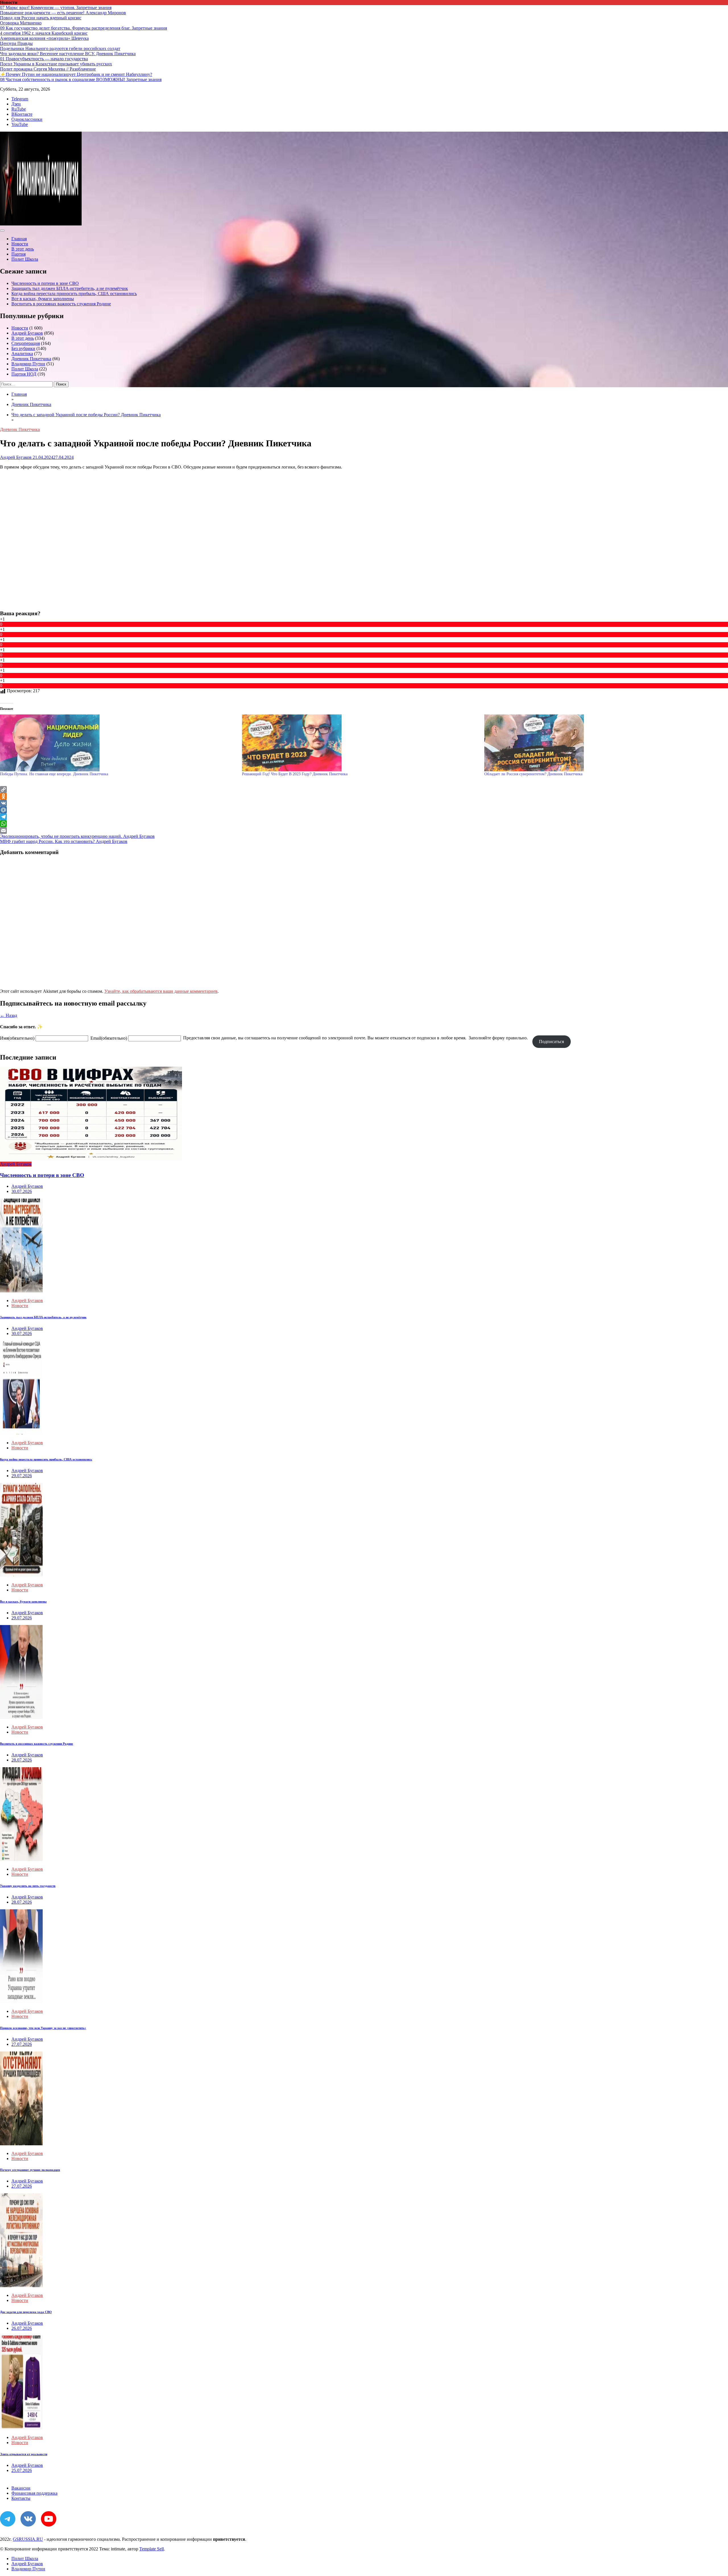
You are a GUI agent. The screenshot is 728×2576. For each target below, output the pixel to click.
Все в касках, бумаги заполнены (43, 299)
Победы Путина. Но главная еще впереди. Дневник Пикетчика (54, 774)
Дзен (16, 104)
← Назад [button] (9, 1015)
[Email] (364, 830)
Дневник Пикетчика (31, 359)
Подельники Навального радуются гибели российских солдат (60, 48)
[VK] (364, 803)
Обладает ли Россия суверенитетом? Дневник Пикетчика (533, 774)
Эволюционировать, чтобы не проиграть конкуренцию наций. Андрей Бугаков (77, 836)
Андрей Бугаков (27, 333)
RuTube (19, 109)
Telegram (20, 99)
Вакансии (21, 2488)
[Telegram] (364, 817)
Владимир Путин (28, 364)
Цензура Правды (16, 43)
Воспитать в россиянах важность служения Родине (61, 304)
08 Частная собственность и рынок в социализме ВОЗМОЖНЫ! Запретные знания (81, 79)
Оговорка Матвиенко (21, 23)
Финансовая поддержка (34, 2493)
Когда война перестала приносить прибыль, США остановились (74, 294)
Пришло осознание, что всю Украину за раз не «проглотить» (43, 2028)
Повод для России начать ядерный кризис (41, 18)
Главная (19, 239)
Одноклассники (27, 119)
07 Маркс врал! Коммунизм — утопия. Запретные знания (56, 8)
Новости (20, 244)
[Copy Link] (364, 789)
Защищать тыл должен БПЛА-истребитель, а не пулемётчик (70, 288)
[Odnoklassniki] (364, 796)
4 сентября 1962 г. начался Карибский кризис (44, 33)
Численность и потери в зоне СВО (45, 283)
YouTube (20, 124)
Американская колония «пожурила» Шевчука (44, 38)
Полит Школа (25, 259)
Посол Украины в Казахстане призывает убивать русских (56, 64)
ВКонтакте (22, 114)
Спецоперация (26, 343)
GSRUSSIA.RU (28, 2539)
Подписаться (551, 1042)
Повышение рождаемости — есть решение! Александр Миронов (63, 13)
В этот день (23, 249)
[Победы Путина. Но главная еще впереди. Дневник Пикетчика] (118, 743)
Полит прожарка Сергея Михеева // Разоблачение (48, 69)
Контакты (21, 2498)
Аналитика (22, 354)
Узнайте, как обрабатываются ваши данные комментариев (161, 991)
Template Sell (152, 2549)
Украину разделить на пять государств (28, 1886)
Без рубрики (23, 348)
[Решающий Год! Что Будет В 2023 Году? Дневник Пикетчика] (360, 743)
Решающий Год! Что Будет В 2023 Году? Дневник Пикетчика (295, 774)
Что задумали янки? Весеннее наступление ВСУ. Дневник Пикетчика (68, 54)
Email (109, 1038)
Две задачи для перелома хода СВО (26, 2312)
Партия (18, 254)
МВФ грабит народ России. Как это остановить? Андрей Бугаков (64, 841)
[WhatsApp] (364, 824)
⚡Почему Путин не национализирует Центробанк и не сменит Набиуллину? (76, 74)
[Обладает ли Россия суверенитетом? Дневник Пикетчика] (602, 743)
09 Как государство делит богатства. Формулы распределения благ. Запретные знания (83, 28)
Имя (17, 1038)
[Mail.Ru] (364, 810)
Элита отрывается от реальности (24, 2454)
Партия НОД (24, 374)
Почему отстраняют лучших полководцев (30, 2170)
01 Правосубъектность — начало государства (44, 59)
